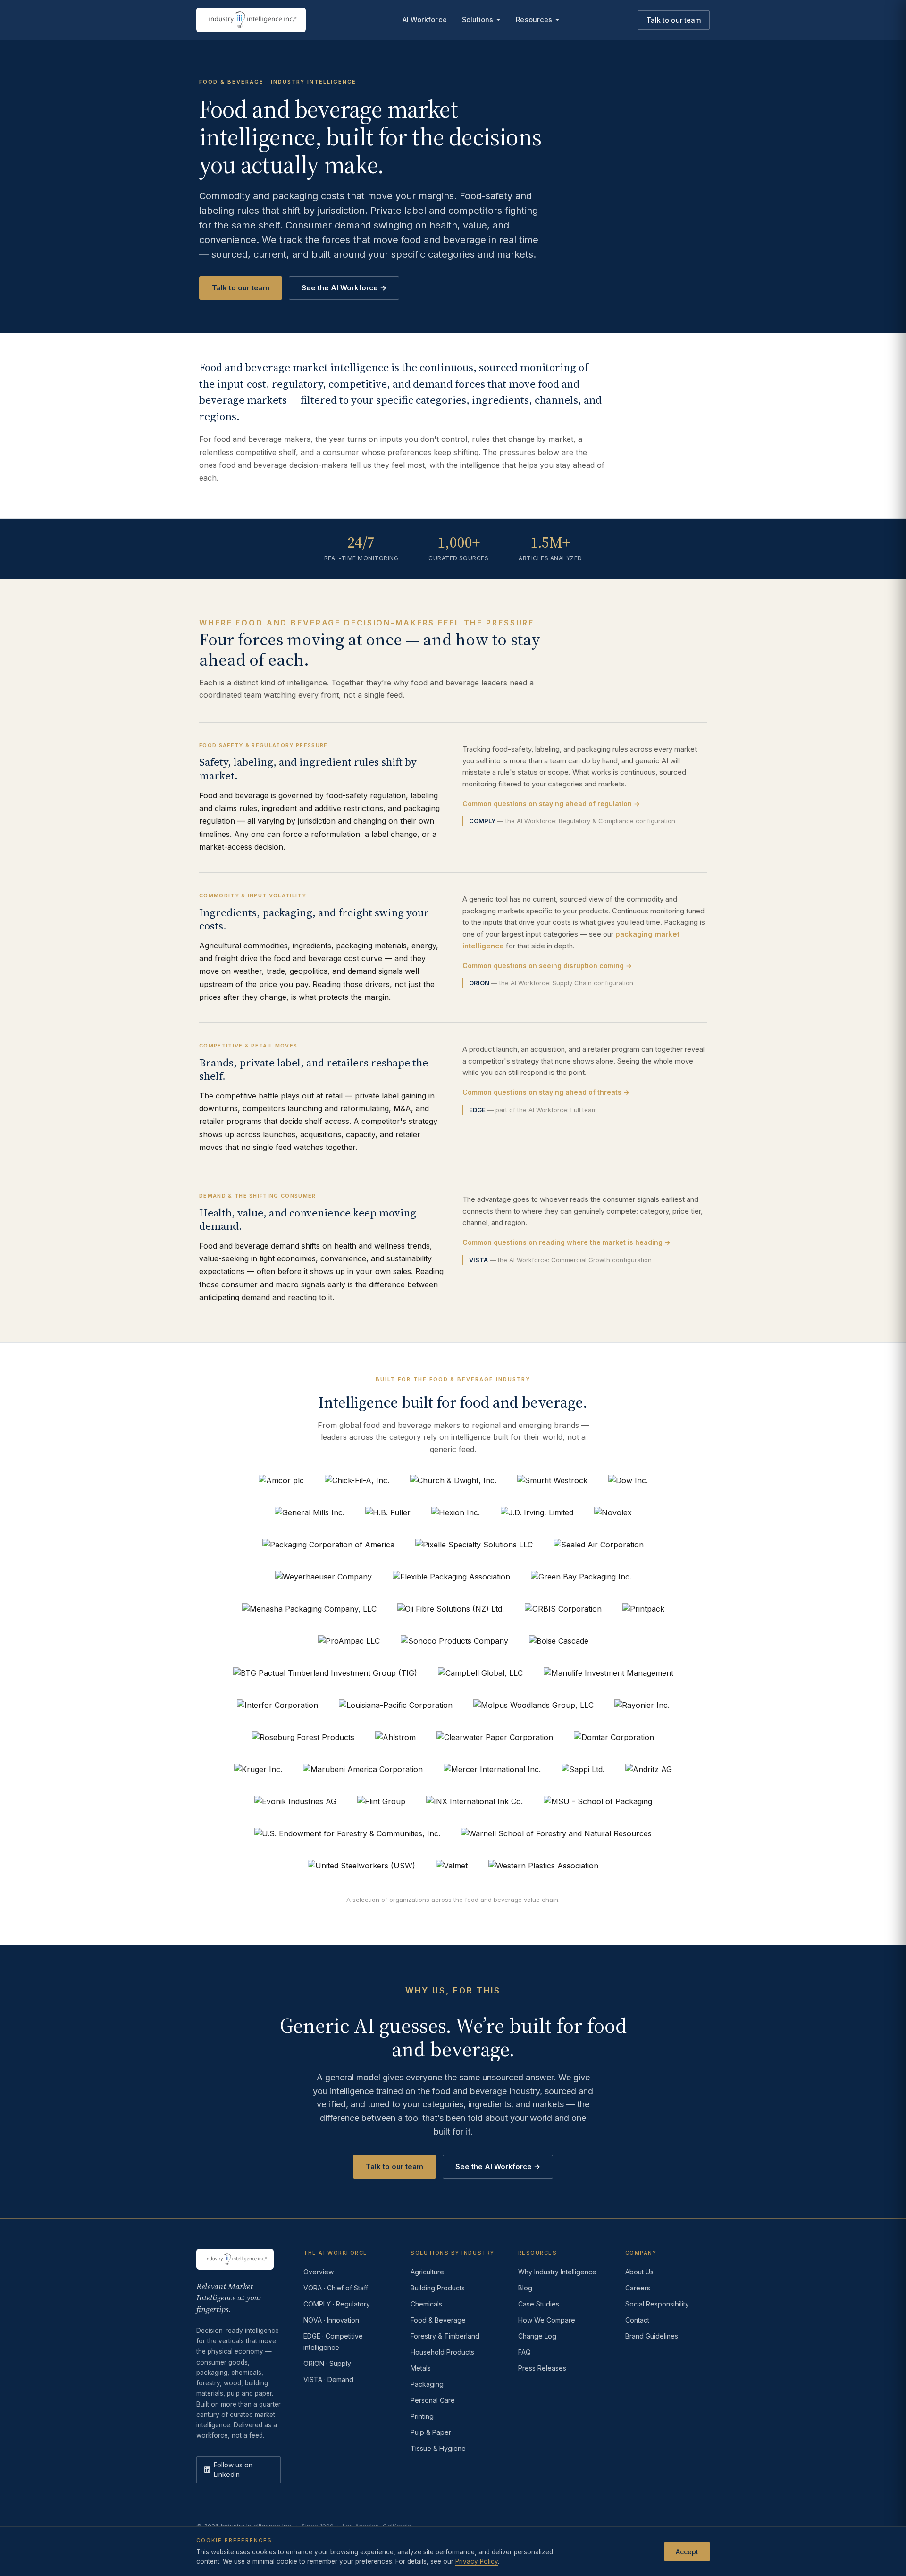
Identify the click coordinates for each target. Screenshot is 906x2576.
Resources (534, 20)
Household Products (442, 2352)
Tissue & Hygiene (438, 2448)
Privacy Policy (477, 2561)
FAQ (524, 2352)
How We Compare (547, 2320)
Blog (525, 2288)
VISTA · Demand (328, 2379)
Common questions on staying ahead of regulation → (551, 804)
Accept (687, 2551)
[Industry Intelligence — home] (251, 20)
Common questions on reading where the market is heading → (566, 1242)
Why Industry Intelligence (557, 2272)
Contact (637, 2320)
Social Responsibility (657, 2304)
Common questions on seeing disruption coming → (547, 966)
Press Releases (542, 2368)
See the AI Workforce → (344, 288)
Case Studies (539, 2304)
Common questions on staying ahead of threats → (546, 1092)
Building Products (438, 2288)
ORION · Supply (327, 2363)
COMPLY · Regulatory (337, 2304)
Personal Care (433, 2400)
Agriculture (427, 2272)
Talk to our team (674, 20)
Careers (638, 2288)
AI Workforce (425, 20)
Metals (421, 2368)
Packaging (427, 2384)
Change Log (537, 2336)
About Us (639, 2272)
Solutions (478, 20)
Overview (319, 2272)
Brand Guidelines (652, 2336)
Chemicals (426, 2304)
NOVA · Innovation (331, 2320)
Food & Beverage (438, 2320)
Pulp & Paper (431, 2432)
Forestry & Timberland (445, 2336)
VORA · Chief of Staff (336, 2288)
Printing (422, 2416)
